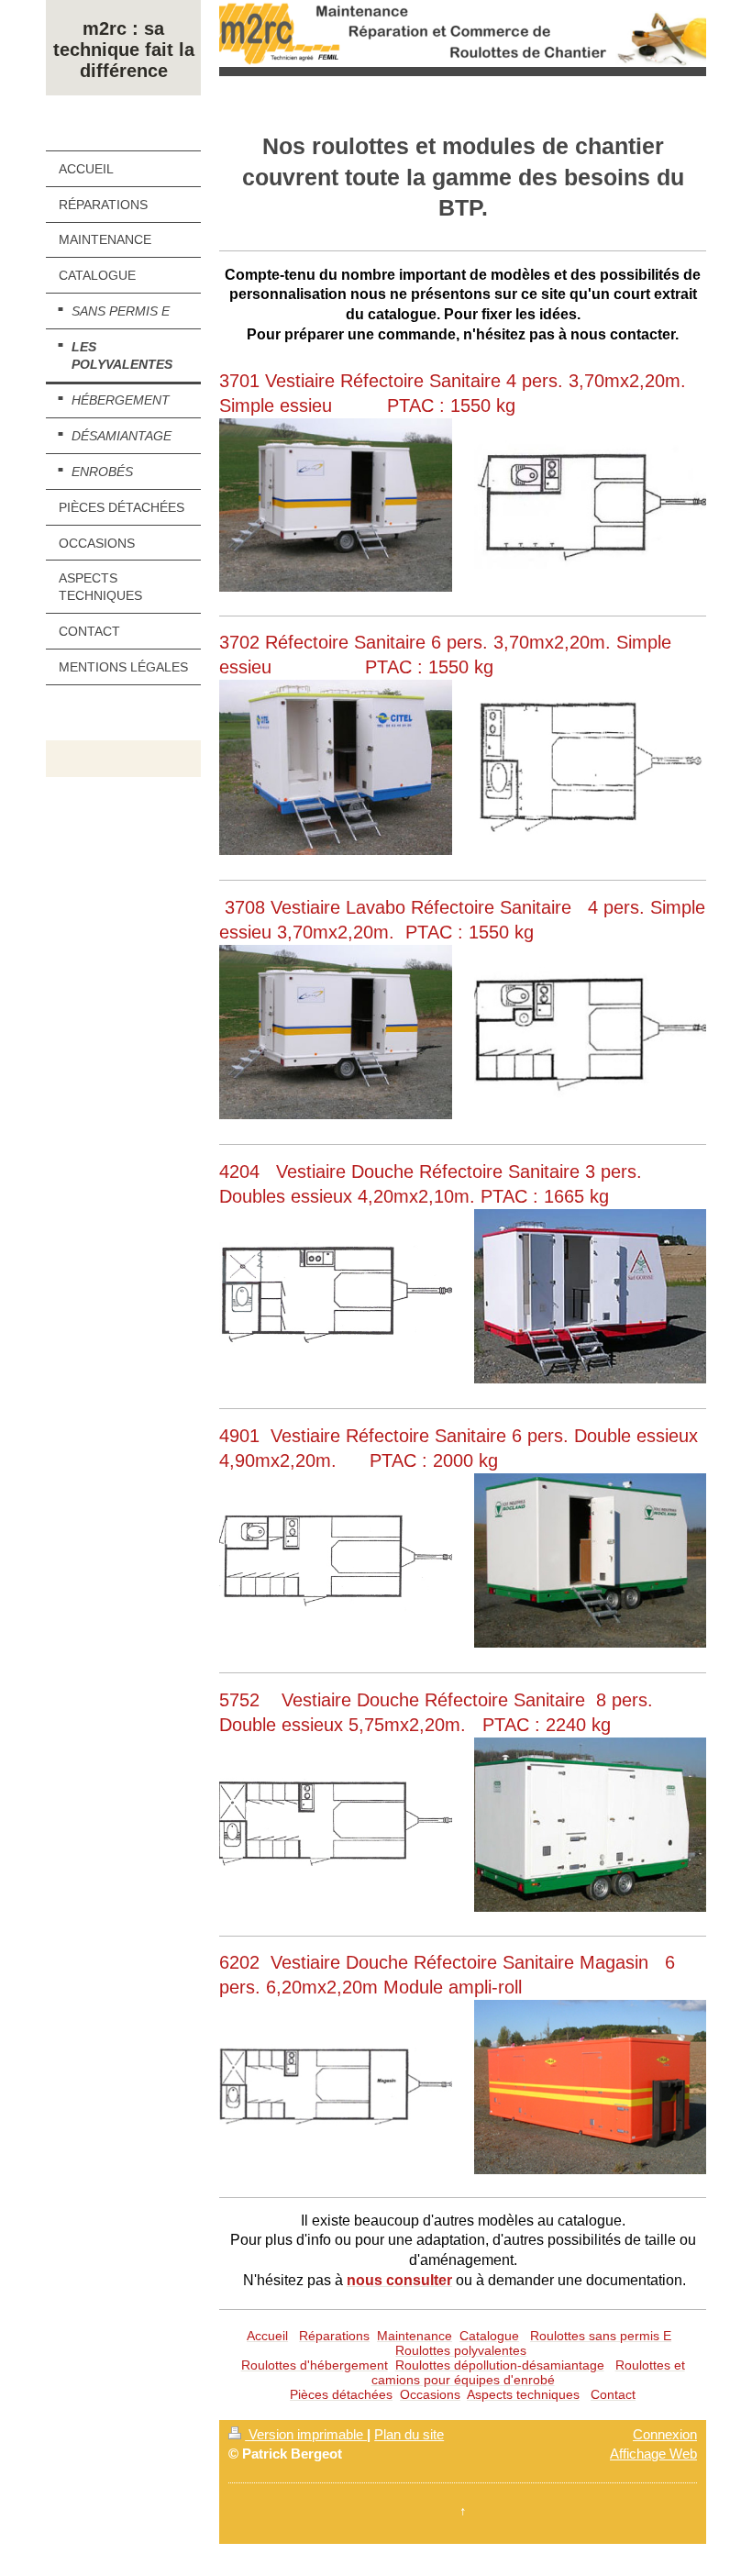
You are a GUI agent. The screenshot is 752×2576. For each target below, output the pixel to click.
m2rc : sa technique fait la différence (124, 50)
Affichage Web (653, 2454)
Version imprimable (306, 2434)
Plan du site (409, 2434)
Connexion (665, 2434)
